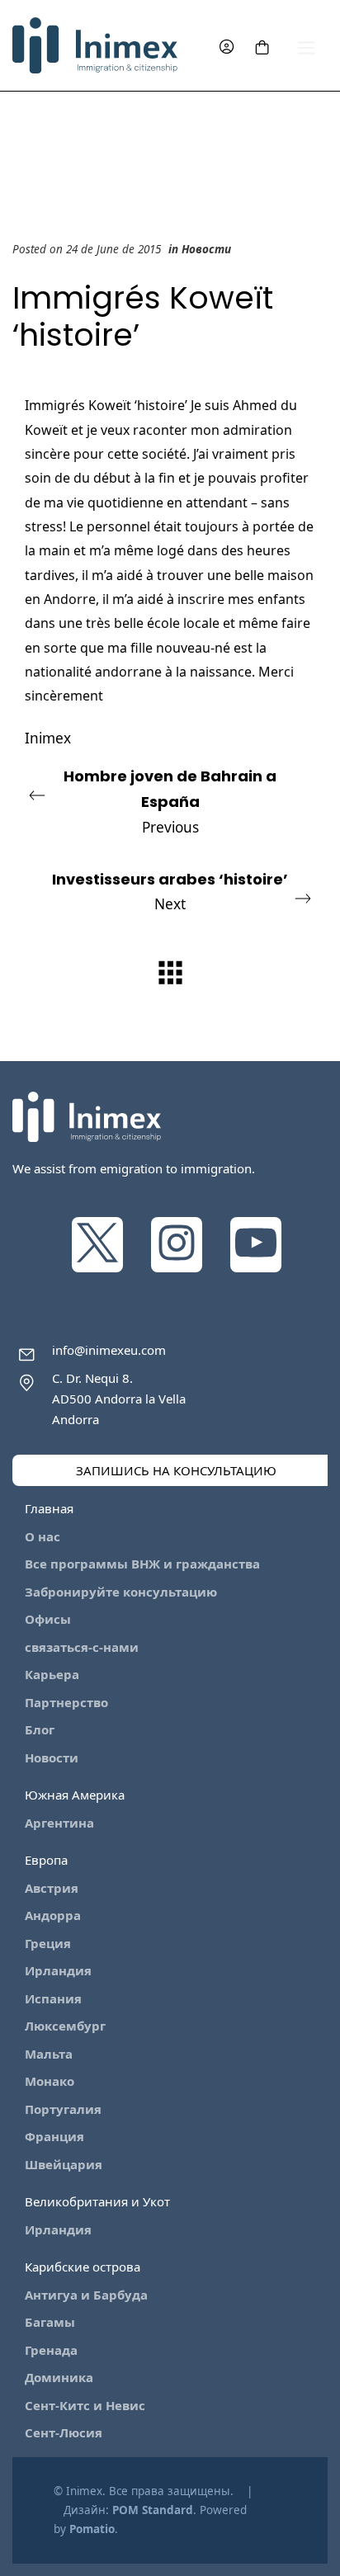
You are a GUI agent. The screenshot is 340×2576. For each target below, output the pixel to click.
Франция (54, 2136)
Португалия (63, 2109)
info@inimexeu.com (109, 1350)
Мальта (49, 2054)
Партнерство (66, 1702)
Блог (40, 1729)
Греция (48, 1943)
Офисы (48, 1619)
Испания (53, 1998)
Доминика (59, 2377)
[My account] (227, 46)
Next (170, 892)
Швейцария (64, 2164)
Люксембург (65, 2026)
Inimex (48, 738)
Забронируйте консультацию (121, 1592)
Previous (170, 801)
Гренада (51, 2350)
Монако (50, 2081)
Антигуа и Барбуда (86, 2295)
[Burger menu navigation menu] (306, 46)
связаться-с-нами (82, 1647)
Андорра (53, 1915)
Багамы (50, 2322)
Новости (206, 249)
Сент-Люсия (64, 2432)
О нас (42, 1536)
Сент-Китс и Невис (85, 2405)
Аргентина (59, 1823)
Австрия (52, 1888)
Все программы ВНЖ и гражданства (142, 1564)
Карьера (52, 1674)
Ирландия (58, 1970)
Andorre (70, 599)
